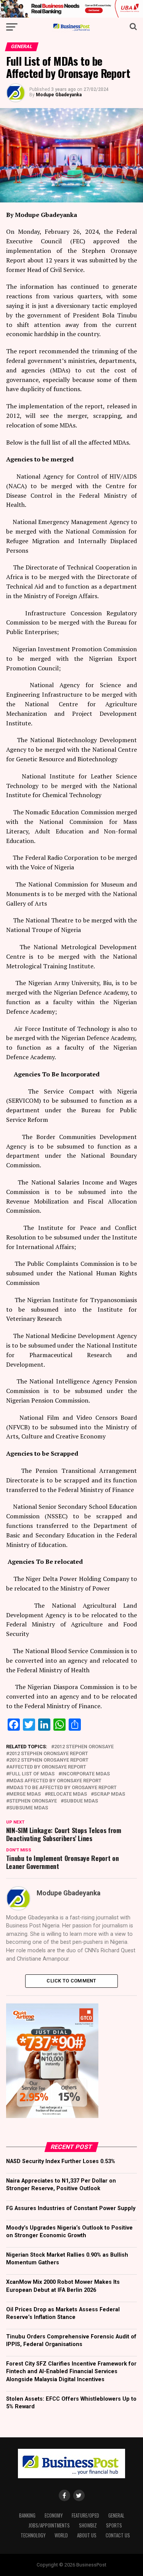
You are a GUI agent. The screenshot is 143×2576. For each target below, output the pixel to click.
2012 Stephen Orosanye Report (49, 1760)
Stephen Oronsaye (33, 1801)
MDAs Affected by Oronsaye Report (55, 1781)
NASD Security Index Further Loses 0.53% (61, 2161)
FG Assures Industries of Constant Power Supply (71, 2208)
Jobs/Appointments (49, 2525)
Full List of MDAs (32, 1774)
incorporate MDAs (86, 1774)
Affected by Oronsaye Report (48, 1767)
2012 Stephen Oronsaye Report (49, 1754)
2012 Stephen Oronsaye (84, 1747)
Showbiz (88, 2525)
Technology (33, 2535)
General (116, 2515)
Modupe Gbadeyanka (59, 95)
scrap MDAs (109, 1794)
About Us (87, 2535)
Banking (27, 2515)
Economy (54, 2515)
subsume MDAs (29, 1808)
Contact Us (118, 2535)
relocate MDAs (67, 1794)
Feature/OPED (85, 2515)
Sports (114, 2525)
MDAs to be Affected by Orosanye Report (63, 1788)
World (61, 2535)
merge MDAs (25, 1794)
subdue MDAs (81, 1801)
